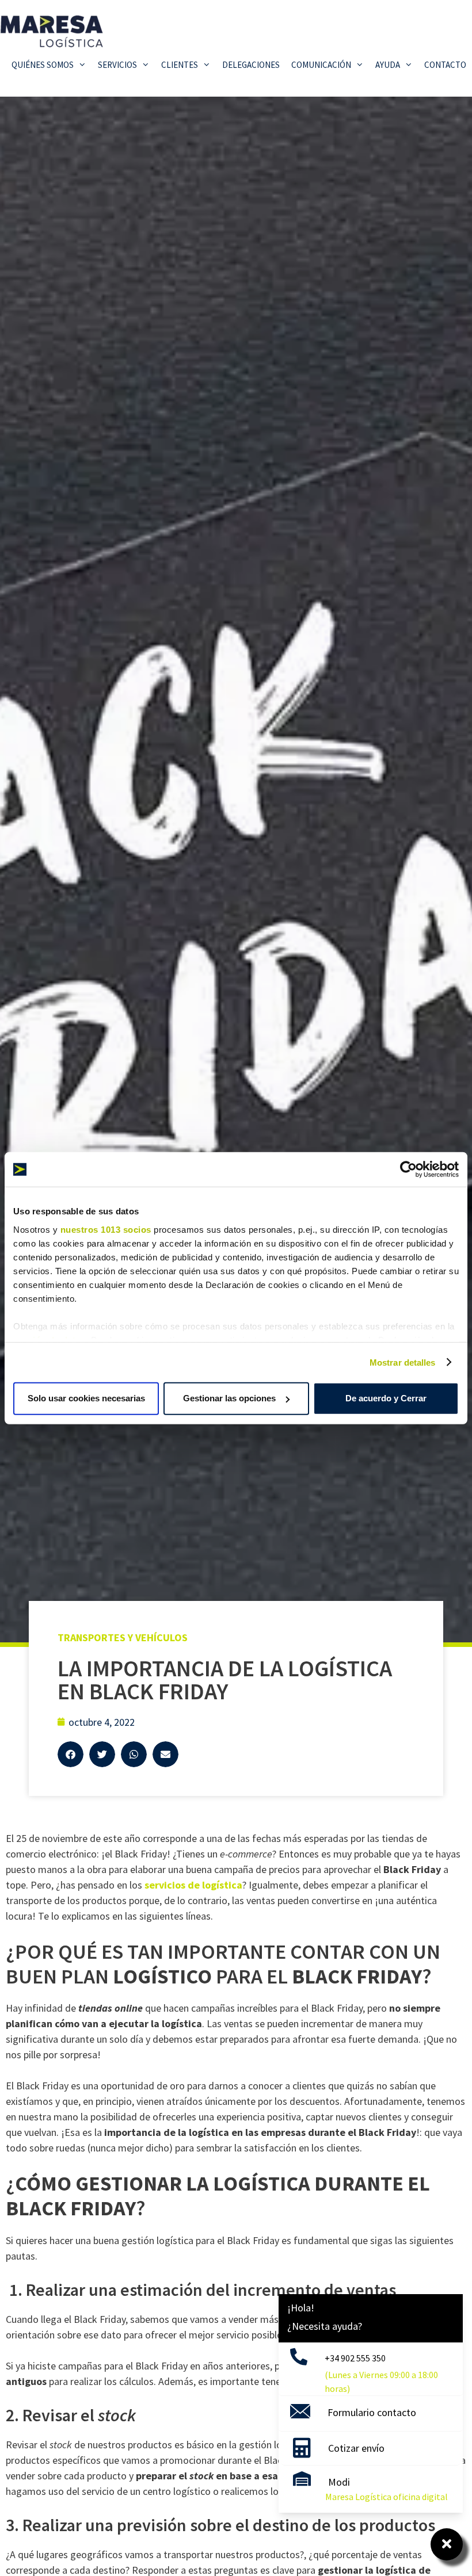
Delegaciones (251, 65)
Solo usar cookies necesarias (86, 1398)
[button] (71, 1754)
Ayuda (388, 65)
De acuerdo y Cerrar (386, 1398)
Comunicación (321, 65)
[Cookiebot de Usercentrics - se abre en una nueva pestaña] (408, 1169)
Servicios (117, 65)
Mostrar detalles (403, 1362)
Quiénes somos (43, 65)
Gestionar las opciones (229, 1398)
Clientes (180, 65)
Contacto (445, 65)
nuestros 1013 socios (106, 1229)
